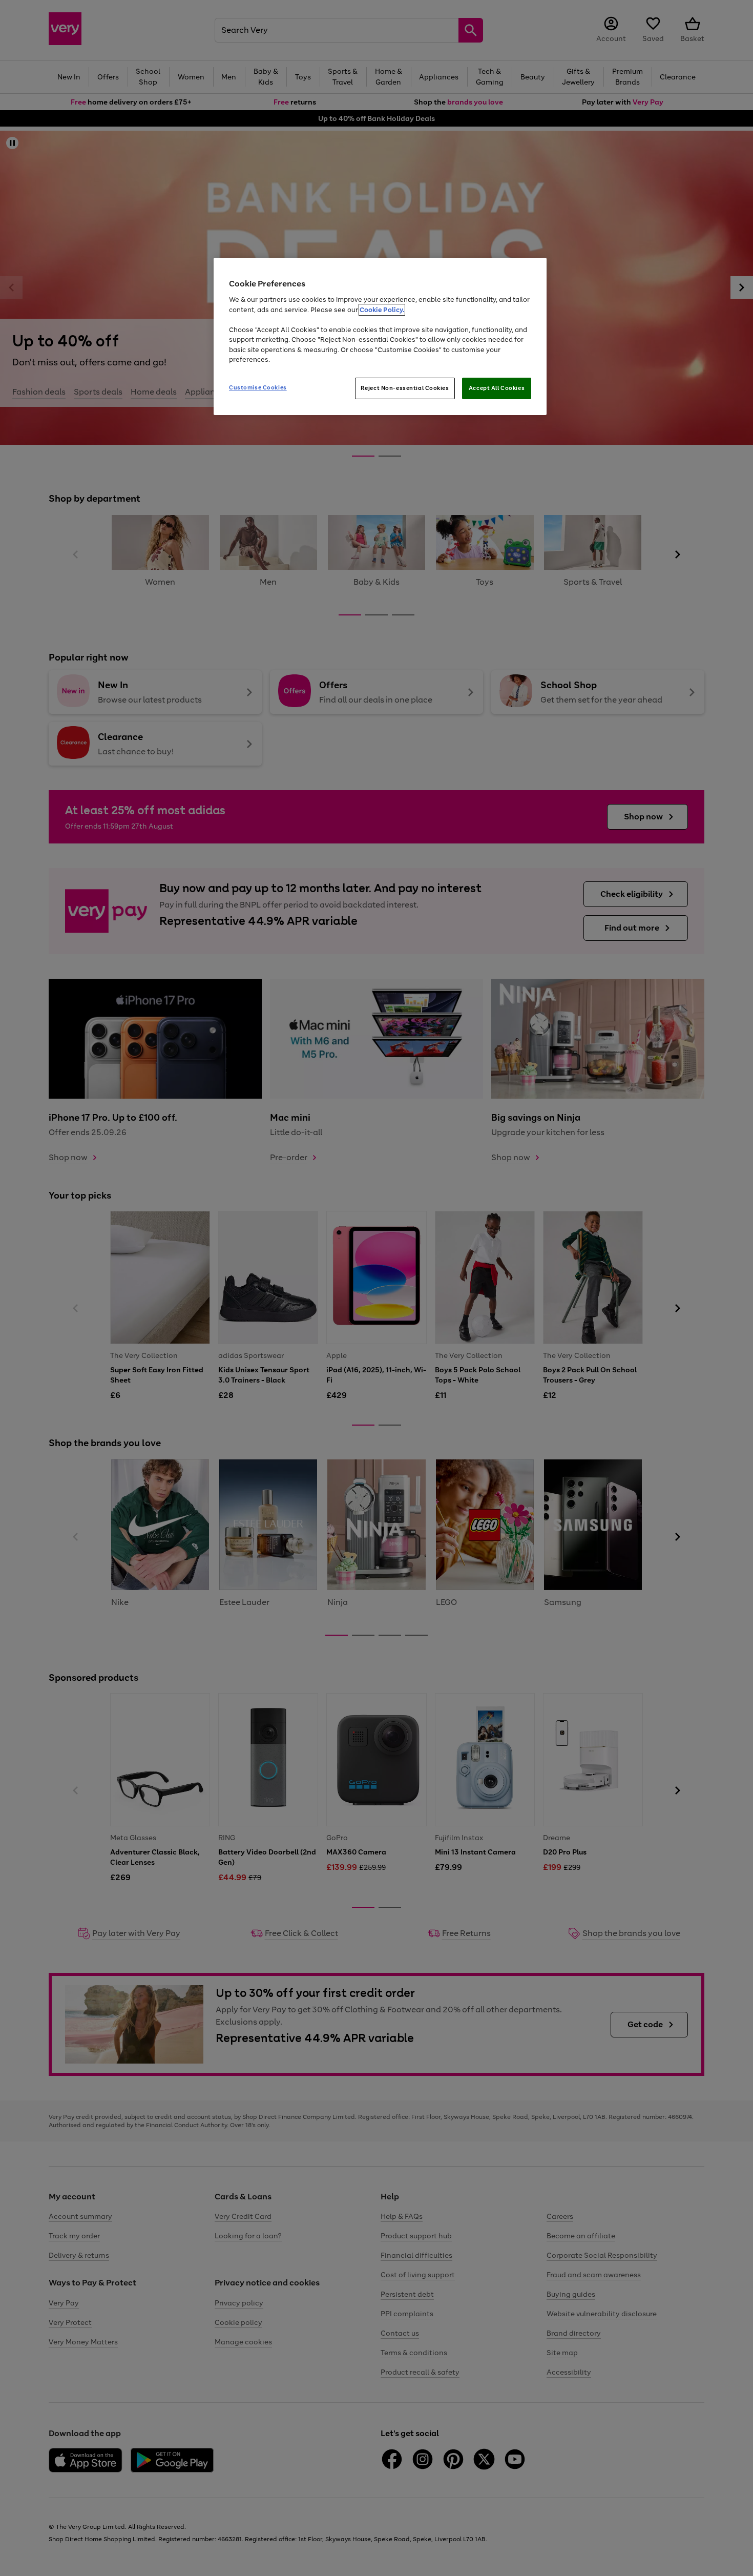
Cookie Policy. (382, 310)
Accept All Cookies (497, 388)
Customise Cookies (258, 387)
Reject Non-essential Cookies (405, 388)
